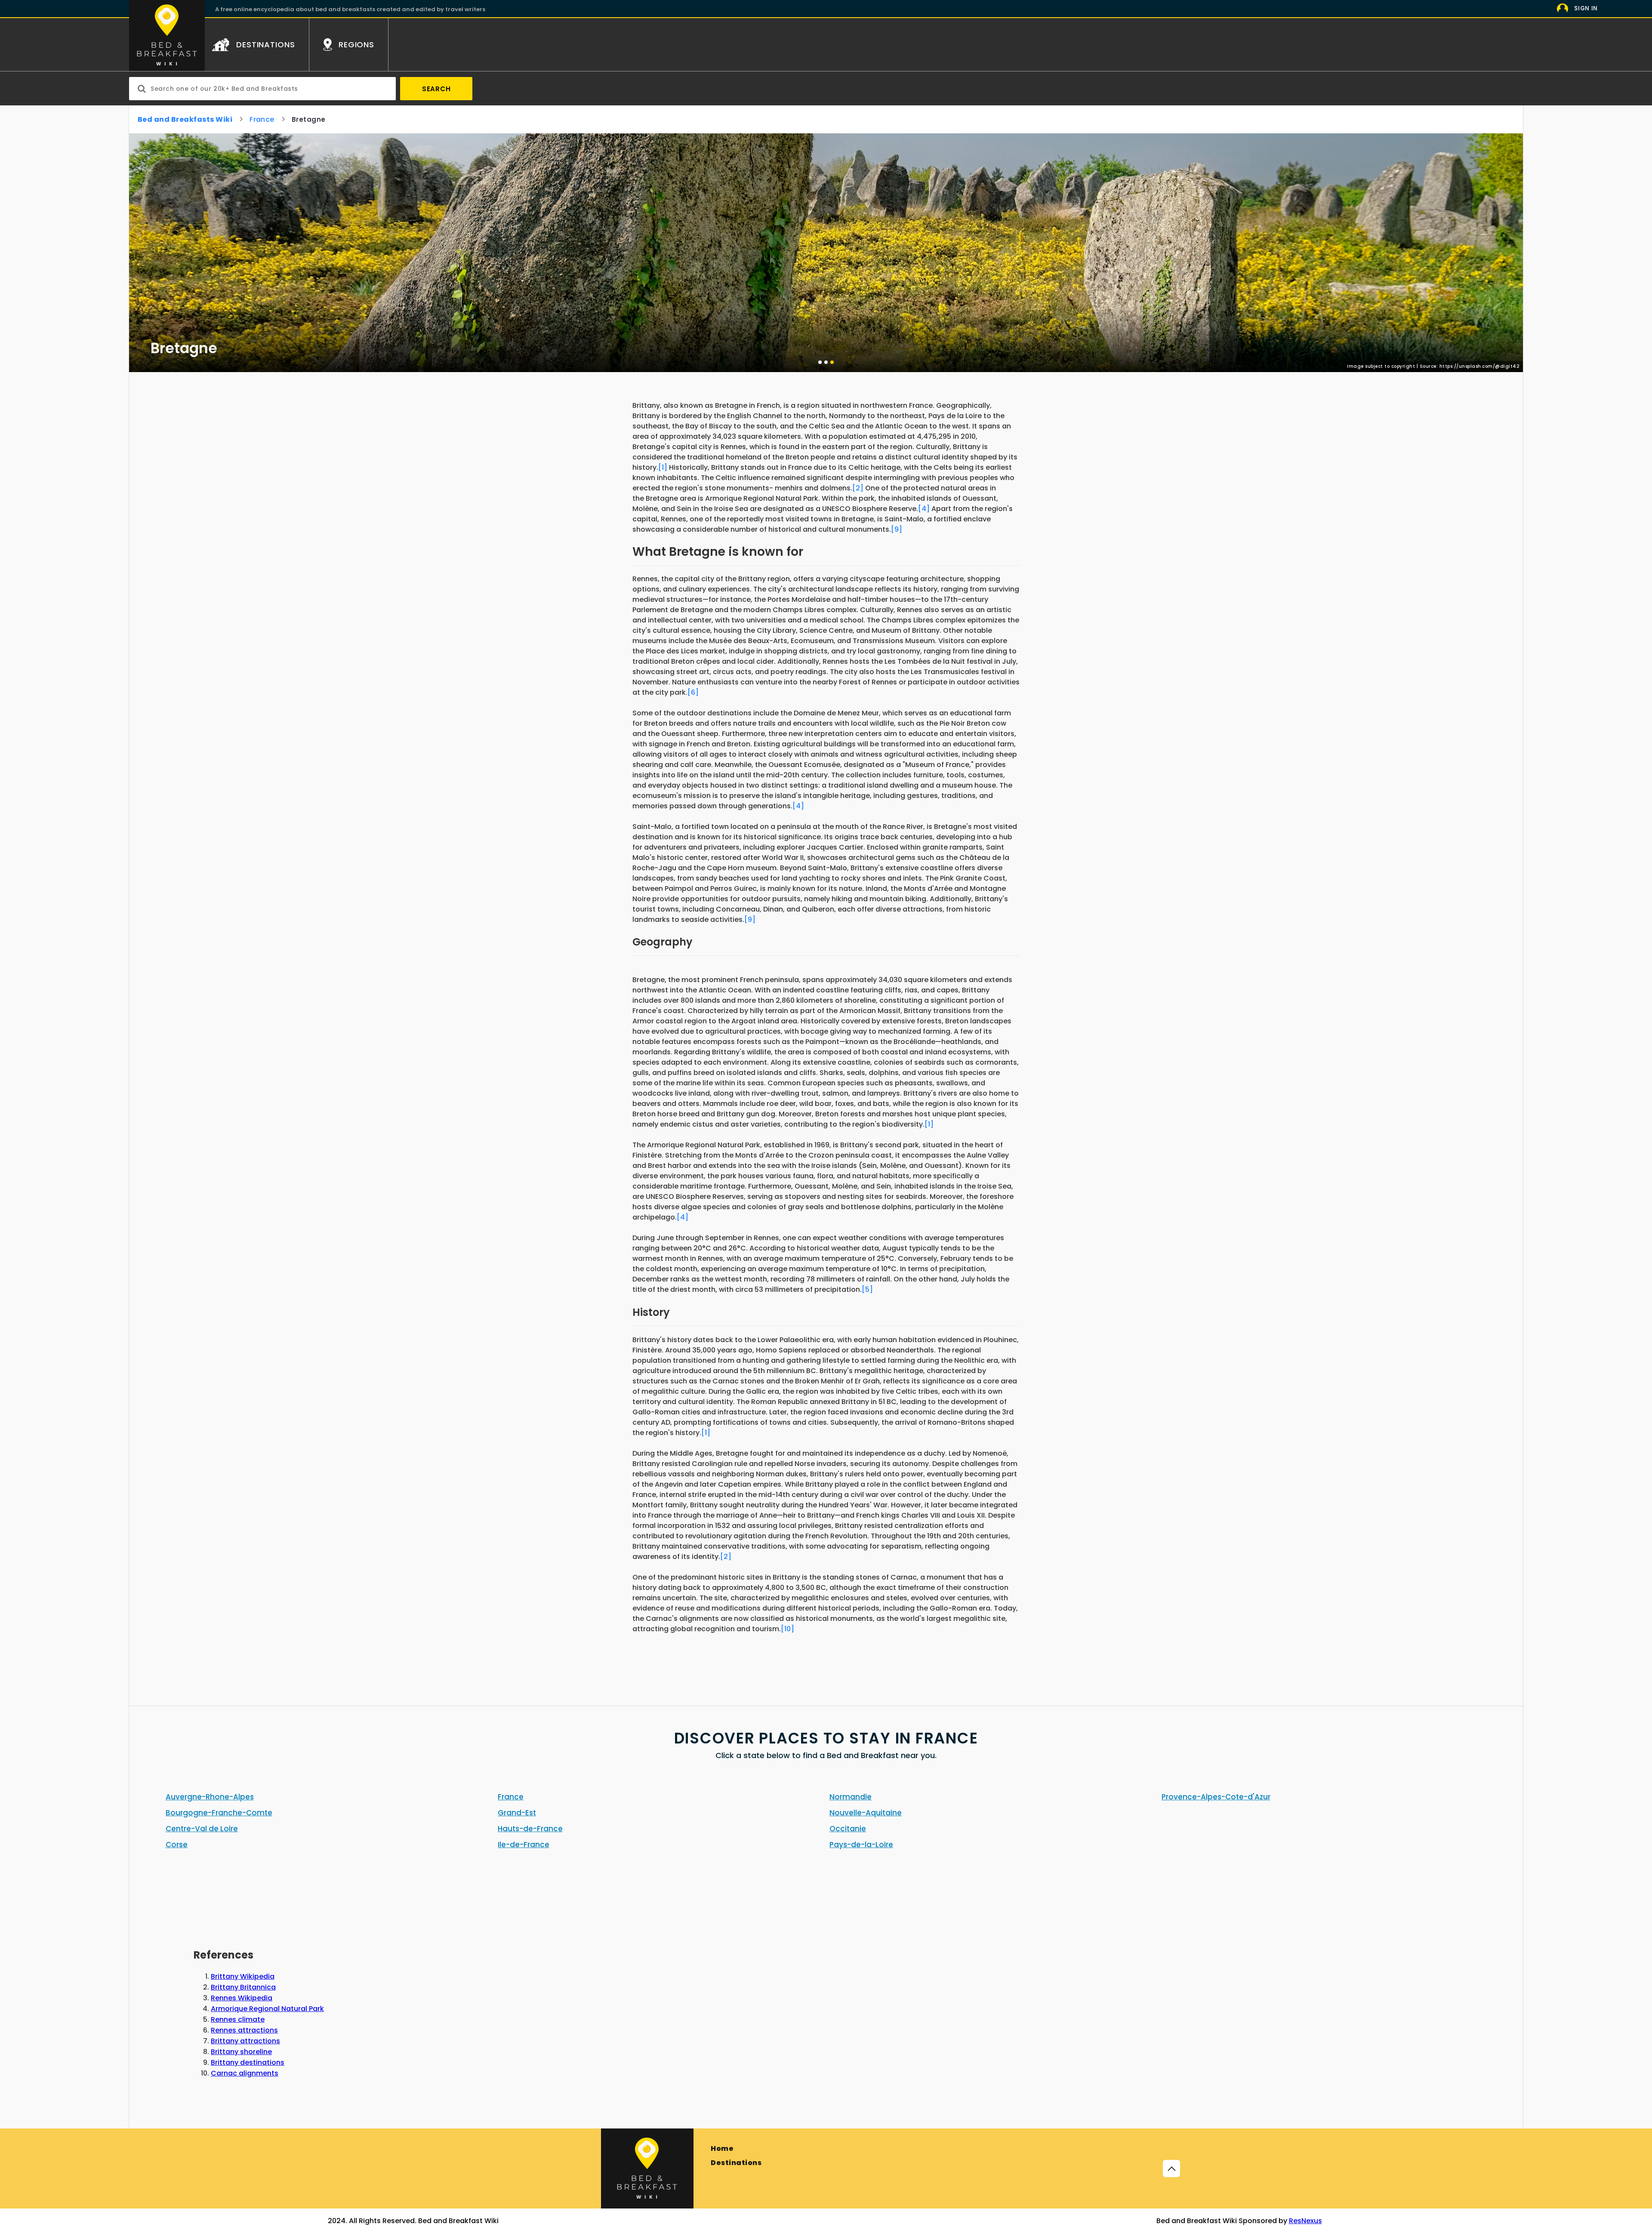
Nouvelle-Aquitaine (866, 1813)
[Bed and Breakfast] (647, 2168)
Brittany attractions (245, 2041)
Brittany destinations (248, 2062)
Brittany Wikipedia (243, 1976)
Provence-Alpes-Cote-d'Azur (1216, 1797)
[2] (858, 488)
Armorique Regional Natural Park (267, 2009)
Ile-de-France (524, 1845)
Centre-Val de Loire (202, 1829)
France (262, 119)
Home (722, 2148)
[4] (924, 509)
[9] (897, 529)
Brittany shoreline (241, 2052)
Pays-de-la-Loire (861, 1845)
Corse (177, 1845)
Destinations (736, 2163)
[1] (663, 467)
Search (436, 89)
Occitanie (848, 1829)
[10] (787, 1629)
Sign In (1586, 8)
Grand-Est (517, 1813)
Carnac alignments (245, 2073)
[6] (693, 692)
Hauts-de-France (530, 1829)
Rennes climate (238, 2019)
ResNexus (1305, 2221)
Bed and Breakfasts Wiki (185, 119)
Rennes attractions (244, 2030)
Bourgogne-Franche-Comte (219, 1813)
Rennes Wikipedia (242, 1998)
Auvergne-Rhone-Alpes (210, 1797)
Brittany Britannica (243, 1987)
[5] (867, 1289)
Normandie (851, 1797)
